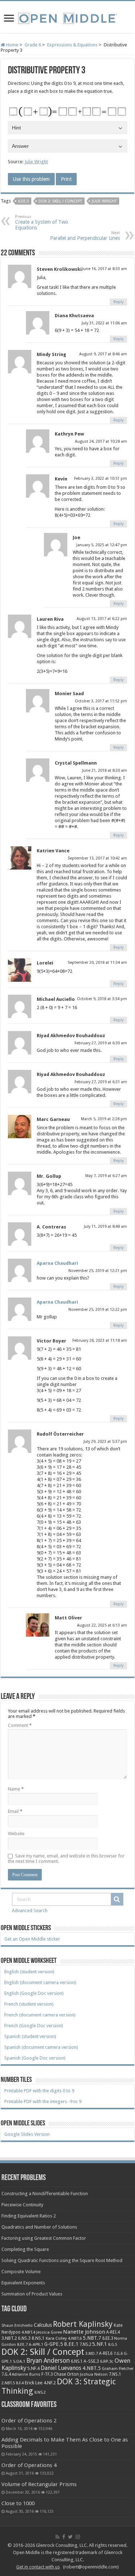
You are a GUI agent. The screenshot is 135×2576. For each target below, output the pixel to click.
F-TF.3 (47, 2374)
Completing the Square (25, 2249)
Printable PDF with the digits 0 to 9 (39, 2091)
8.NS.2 (40, 2392)
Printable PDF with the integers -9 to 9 (43, 2101)
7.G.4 (6, 2374)
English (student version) (29, 1972)
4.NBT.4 (28, 2332)
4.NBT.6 (75, 2338)
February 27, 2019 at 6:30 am (101, 1043)
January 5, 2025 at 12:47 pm (102, 545)
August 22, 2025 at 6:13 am (102, 1625)
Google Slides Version (27, 2134)
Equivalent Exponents (23, 2283)
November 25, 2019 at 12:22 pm (98, 1310)
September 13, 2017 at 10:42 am (97, 858)
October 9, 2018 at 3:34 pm (102, 999)
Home (12, 45)
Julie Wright (36, 162)
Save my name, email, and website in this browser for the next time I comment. (66, 1859)
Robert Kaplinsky (83, 2324)
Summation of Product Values (32, 2294)
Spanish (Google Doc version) (35, 2058)
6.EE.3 (23, 201)
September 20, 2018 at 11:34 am (97, 963)
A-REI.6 (106, 2353)
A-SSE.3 (91, 2361)
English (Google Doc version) (34, 1993)
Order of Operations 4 (29, 2465)
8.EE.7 (22, 2344)
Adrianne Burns (26, 2374)
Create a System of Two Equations (42, 222)
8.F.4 (20, 2383)
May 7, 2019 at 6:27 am (106, 1176)
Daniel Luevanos (61, 2368)
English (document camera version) (40, 1982)
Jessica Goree (49, 2332)
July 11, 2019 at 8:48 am (105, 1227)
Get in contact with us (38, 2567)
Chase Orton (66, 2374)
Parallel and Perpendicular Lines (85, 236)
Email (15, 1811)
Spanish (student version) (30, 2036)
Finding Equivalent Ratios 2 (29, 2216)
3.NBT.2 (9, 2338)
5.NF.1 (100, 2344)
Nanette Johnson (84, 2332)
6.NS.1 (77, 2361)
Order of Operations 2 (29, 2421)
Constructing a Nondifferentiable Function (45, 2194)
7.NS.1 (115, 2374)
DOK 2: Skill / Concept (60, 201)
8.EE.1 (71, 2344)
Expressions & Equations (72, 45)
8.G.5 (113, 2345)
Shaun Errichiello (17, 2326)
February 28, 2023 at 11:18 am (100, 1341)
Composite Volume (21, 2272)
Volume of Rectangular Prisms (39, 2484)
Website (16, 1834)
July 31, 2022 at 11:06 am (104, 323)
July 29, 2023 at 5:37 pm (105, 1442)
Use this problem (31, 179)
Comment (20, 1725)
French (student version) (29, 2004)
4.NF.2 (50, 2383)
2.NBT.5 (8, 2383)
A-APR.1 (36, 2345)
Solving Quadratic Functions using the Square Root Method (62, 2260)
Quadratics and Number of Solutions (39, 2227)
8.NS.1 (38, 2338)
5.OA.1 (19, 2361)
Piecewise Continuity (22, 2205)
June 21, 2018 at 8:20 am (105, 770)
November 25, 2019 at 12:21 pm (98, 1271)
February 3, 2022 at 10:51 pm (101, 478)
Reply (118, 302)
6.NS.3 (24, 2338)
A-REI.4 (113, 2332)
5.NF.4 (33, 2368)
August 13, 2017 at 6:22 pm (102, 619)
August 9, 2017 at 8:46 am (103, 354)
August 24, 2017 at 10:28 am (101, 441)
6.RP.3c (107, 2361)
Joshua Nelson (94, 2374)
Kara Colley (56, 2338)
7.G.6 (118, 2354)
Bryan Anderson (48, 2361)
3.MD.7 (92, 2354)
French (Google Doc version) (34, 2026)
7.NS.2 (85, 2344)
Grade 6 (33, 45)
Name (16, 1789)
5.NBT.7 (92, 2338)
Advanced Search (30, 1911)
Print (66, 179)
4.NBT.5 (92, 2368)
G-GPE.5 (54, 2344)
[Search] (117, 1899)
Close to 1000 (18, 2503)
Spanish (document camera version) (41, 2047)
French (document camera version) (40, 2015)
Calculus (43, 2325)
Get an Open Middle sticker (32, 1939)
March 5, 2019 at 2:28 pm (104, 1119)
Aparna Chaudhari (57, 1263)
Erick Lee (34, 2383)
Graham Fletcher (118, 2368)
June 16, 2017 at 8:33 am (105, 269)
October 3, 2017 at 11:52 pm (101, 701)
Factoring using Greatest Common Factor (44, 2238)
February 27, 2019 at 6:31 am (101, 1082)
